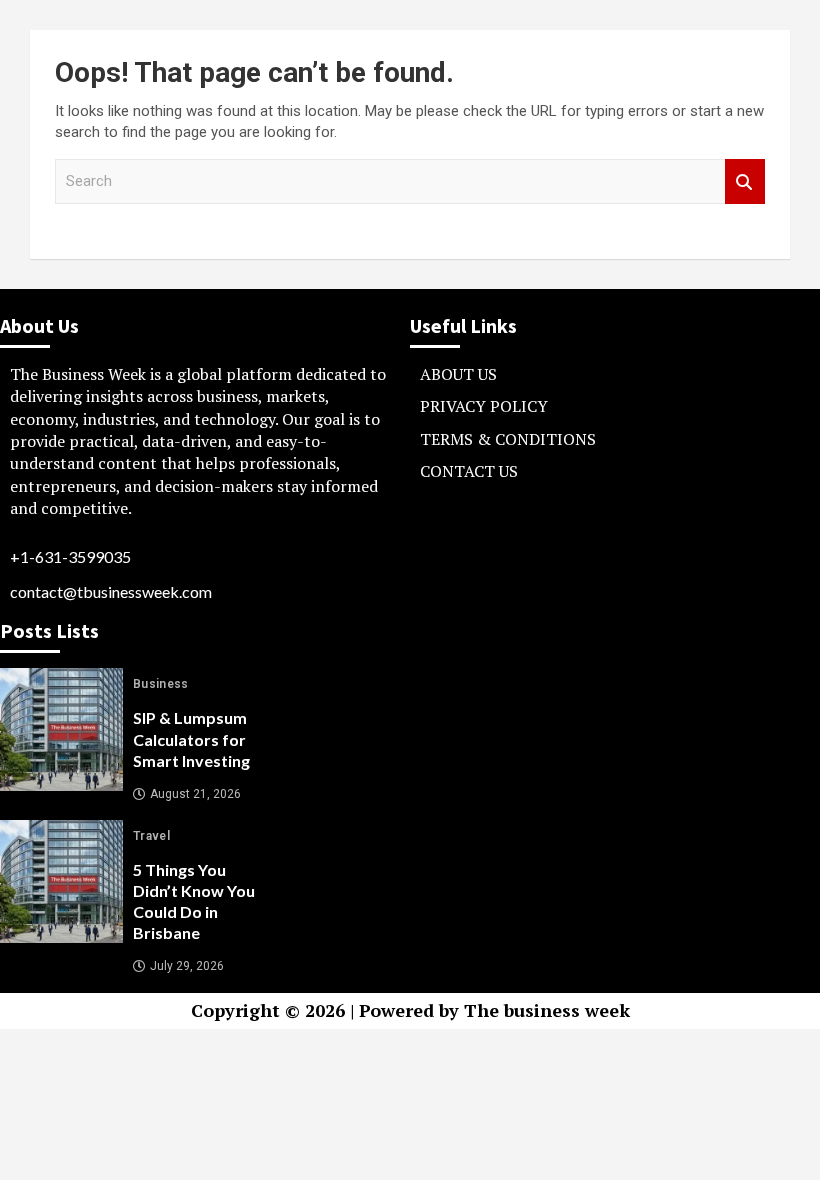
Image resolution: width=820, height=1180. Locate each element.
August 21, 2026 (195, 794)
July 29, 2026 (187, 966)
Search (745, 181)
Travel (151, 836)
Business (161, 684)
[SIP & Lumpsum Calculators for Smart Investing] (61, 729)
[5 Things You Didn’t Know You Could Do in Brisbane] (61, 881)
